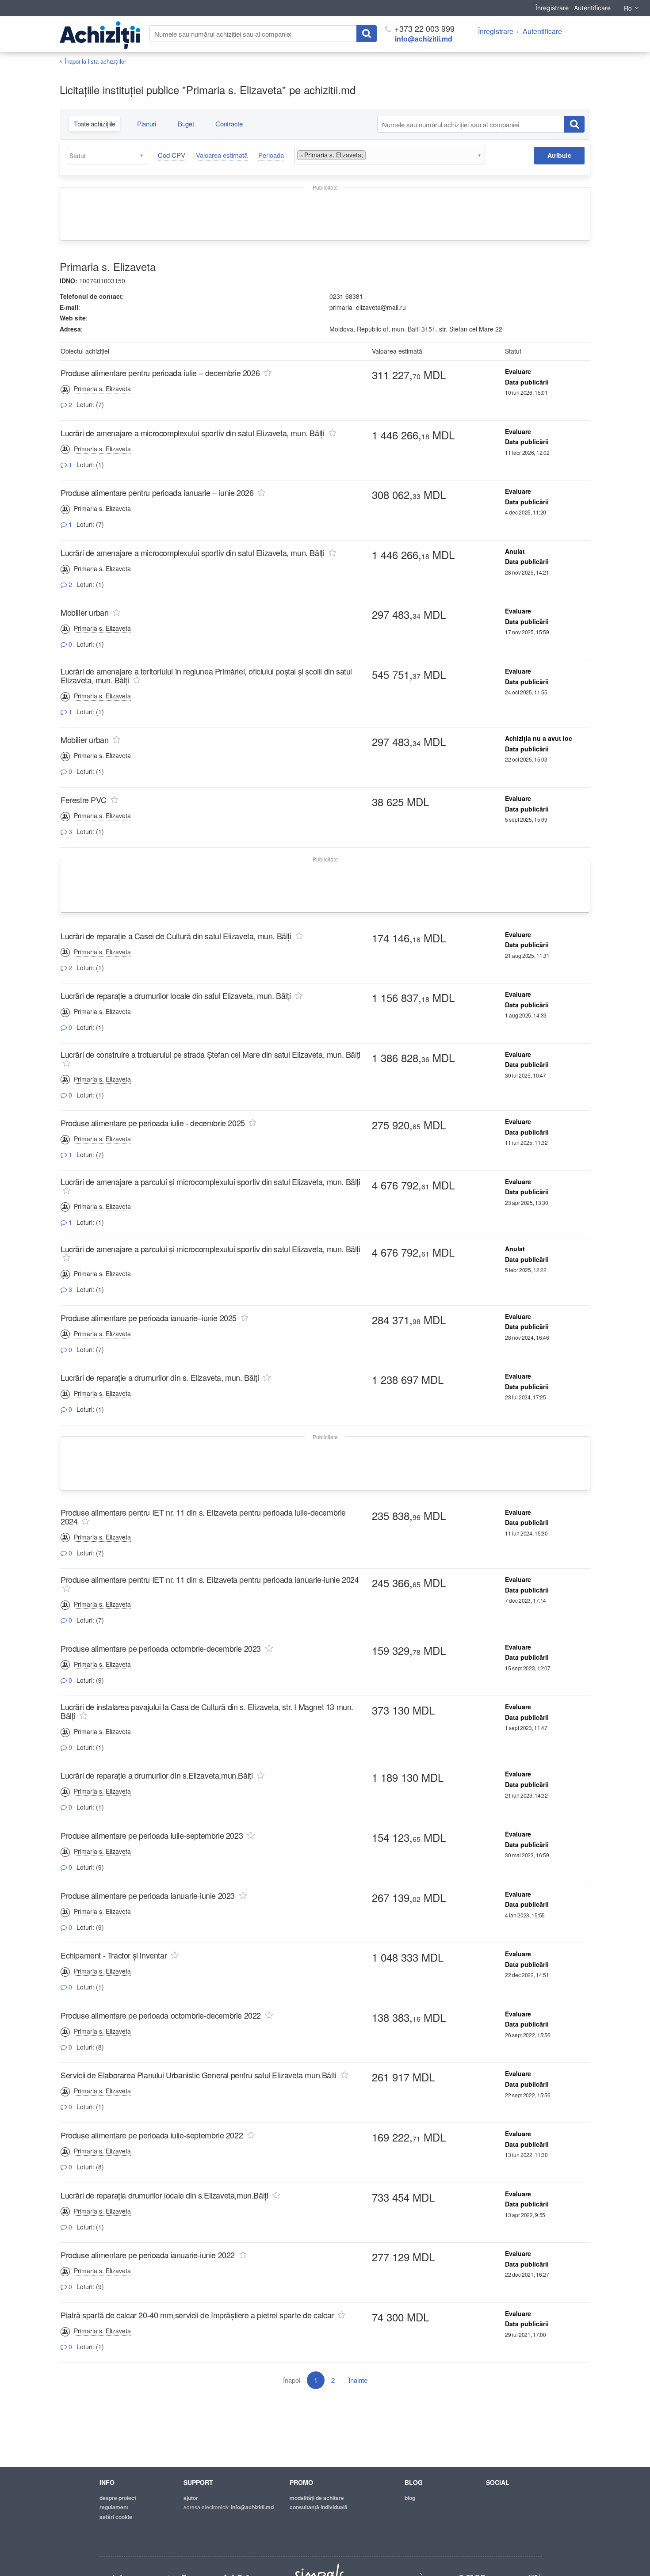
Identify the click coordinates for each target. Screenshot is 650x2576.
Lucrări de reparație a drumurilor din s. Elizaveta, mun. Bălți (160, 1377)
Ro (628, 8)
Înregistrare (552, 8)
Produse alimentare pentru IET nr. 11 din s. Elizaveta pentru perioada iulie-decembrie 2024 (203, 1517)
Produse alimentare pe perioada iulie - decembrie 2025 (154, 1123)
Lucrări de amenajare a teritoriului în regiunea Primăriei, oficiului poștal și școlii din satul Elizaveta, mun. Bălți (206, 675)
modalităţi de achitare (317, 2498)
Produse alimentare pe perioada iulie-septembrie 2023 (152, 1835)
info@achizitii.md (424, 39)
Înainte (358, 2380)
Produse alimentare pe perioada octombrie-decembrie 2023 (161, 1648)
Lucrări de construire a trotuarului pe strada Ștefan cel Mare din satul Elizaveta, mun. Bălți (210, 1054)
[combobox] (107, 156)
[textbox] (109, 156)
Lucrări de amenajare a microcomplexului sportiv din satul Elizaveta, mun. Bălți (193, 433)
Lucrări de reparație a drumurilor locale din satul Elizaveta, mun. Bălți (176, 995)
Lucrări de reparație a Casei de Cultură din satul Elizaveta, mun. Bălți (177, 936)
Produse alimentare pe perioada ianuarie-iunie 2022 (148, 2255)
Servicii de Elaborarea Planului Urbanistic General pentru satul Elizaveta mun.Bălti (199, 2075)
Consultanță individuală (319, 2507)
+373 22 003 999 (423, 28)
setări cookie (116, 2517)
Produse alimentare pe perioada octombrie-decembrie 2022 (161, 2015)
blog (410, 2498)
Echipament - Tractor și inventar (114, 1955)
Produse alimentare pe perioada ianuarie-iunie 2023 (148, 1895)
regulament (114, 2507)
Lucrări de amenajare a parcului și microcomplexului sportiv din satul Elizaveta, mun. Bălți (210, 1181)
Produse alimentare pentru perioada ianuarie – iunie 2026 (158, 492)
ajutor (191, 2498)
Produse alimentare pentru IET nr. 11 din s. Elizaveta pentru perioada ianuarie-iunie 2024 (210, 1579)
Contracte (229, 124)
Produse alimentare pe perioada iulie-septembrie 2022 (152, 2135)
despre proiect (118, 2498)
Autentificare (592, 8)
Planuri (147, 124)
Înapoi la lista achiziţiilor (95, 61)
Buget (186, 124)
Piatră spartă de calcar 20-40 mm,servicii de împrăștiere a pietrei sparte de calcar (197, 2315)
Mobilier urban (84, 612)
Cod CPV (172, 155)
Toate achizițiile (95, 124)
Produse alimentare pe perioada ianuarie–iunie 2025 (149, 1318)
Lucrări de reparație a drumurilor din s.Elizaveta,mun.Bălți (157, 1775)
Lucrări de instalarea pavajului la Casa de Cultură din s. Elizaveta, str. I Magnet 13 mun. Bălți (207, 1711)
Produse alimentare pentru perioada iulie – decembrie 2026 (161, 373)
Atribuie (559, 155)
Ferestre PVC (83, 800)
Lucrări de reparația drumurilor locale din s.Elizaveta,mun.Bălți (164, 2195)
